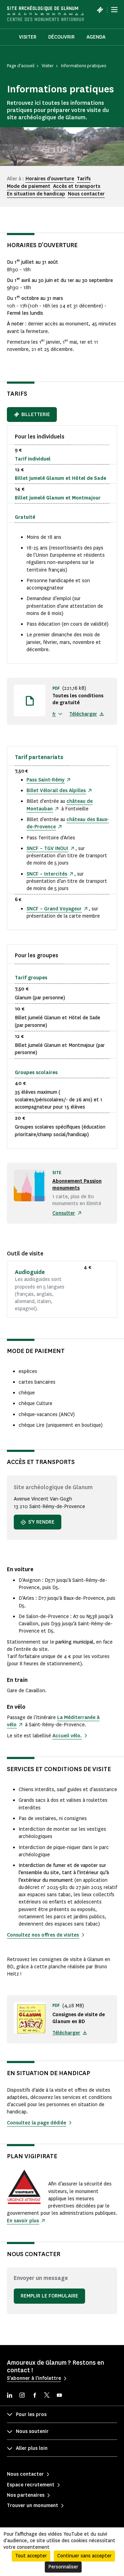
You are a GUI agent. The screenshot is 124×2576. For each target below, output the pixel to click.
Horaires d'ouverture (50, 179)
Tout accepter (31, 2556)
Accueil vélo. (67, 1736)
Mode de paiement (29, 186)
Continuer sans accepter (84, 2556)
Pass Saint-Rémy (45, 780)
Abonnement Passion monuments (77, 1185)
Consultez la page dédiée (37, 2123)
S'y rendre (41, 1522)
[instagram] (22, 2396)
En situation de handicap (36, 194)
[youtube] (59, 2396)
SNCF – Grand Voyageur (54, 909)
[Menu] (114, 10)
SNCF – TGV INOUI (47, 848)
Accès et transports (77, 186)
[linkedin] (10, 2396)
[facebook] (34, 2396)
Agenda (96, 37)
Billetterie (36, 415)
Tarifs (84, 179)
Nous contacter (86, 194)
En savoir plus (23, 2221)
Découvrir (61, 37)
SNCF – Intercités (47, 874)
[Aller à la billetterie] (100, 10)
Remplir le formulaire (49, 2296)
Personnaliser (63, 2567)
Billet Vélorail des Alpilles (56, 791)
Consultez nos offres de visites (43, 1935)
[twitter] (47, 2396)
